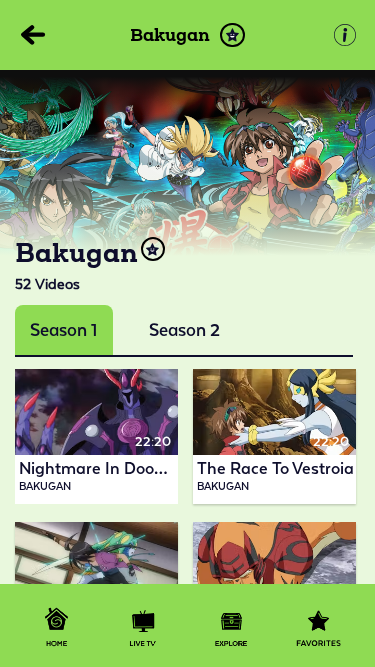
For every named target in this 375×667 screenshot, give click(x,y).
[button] (232, 35)
